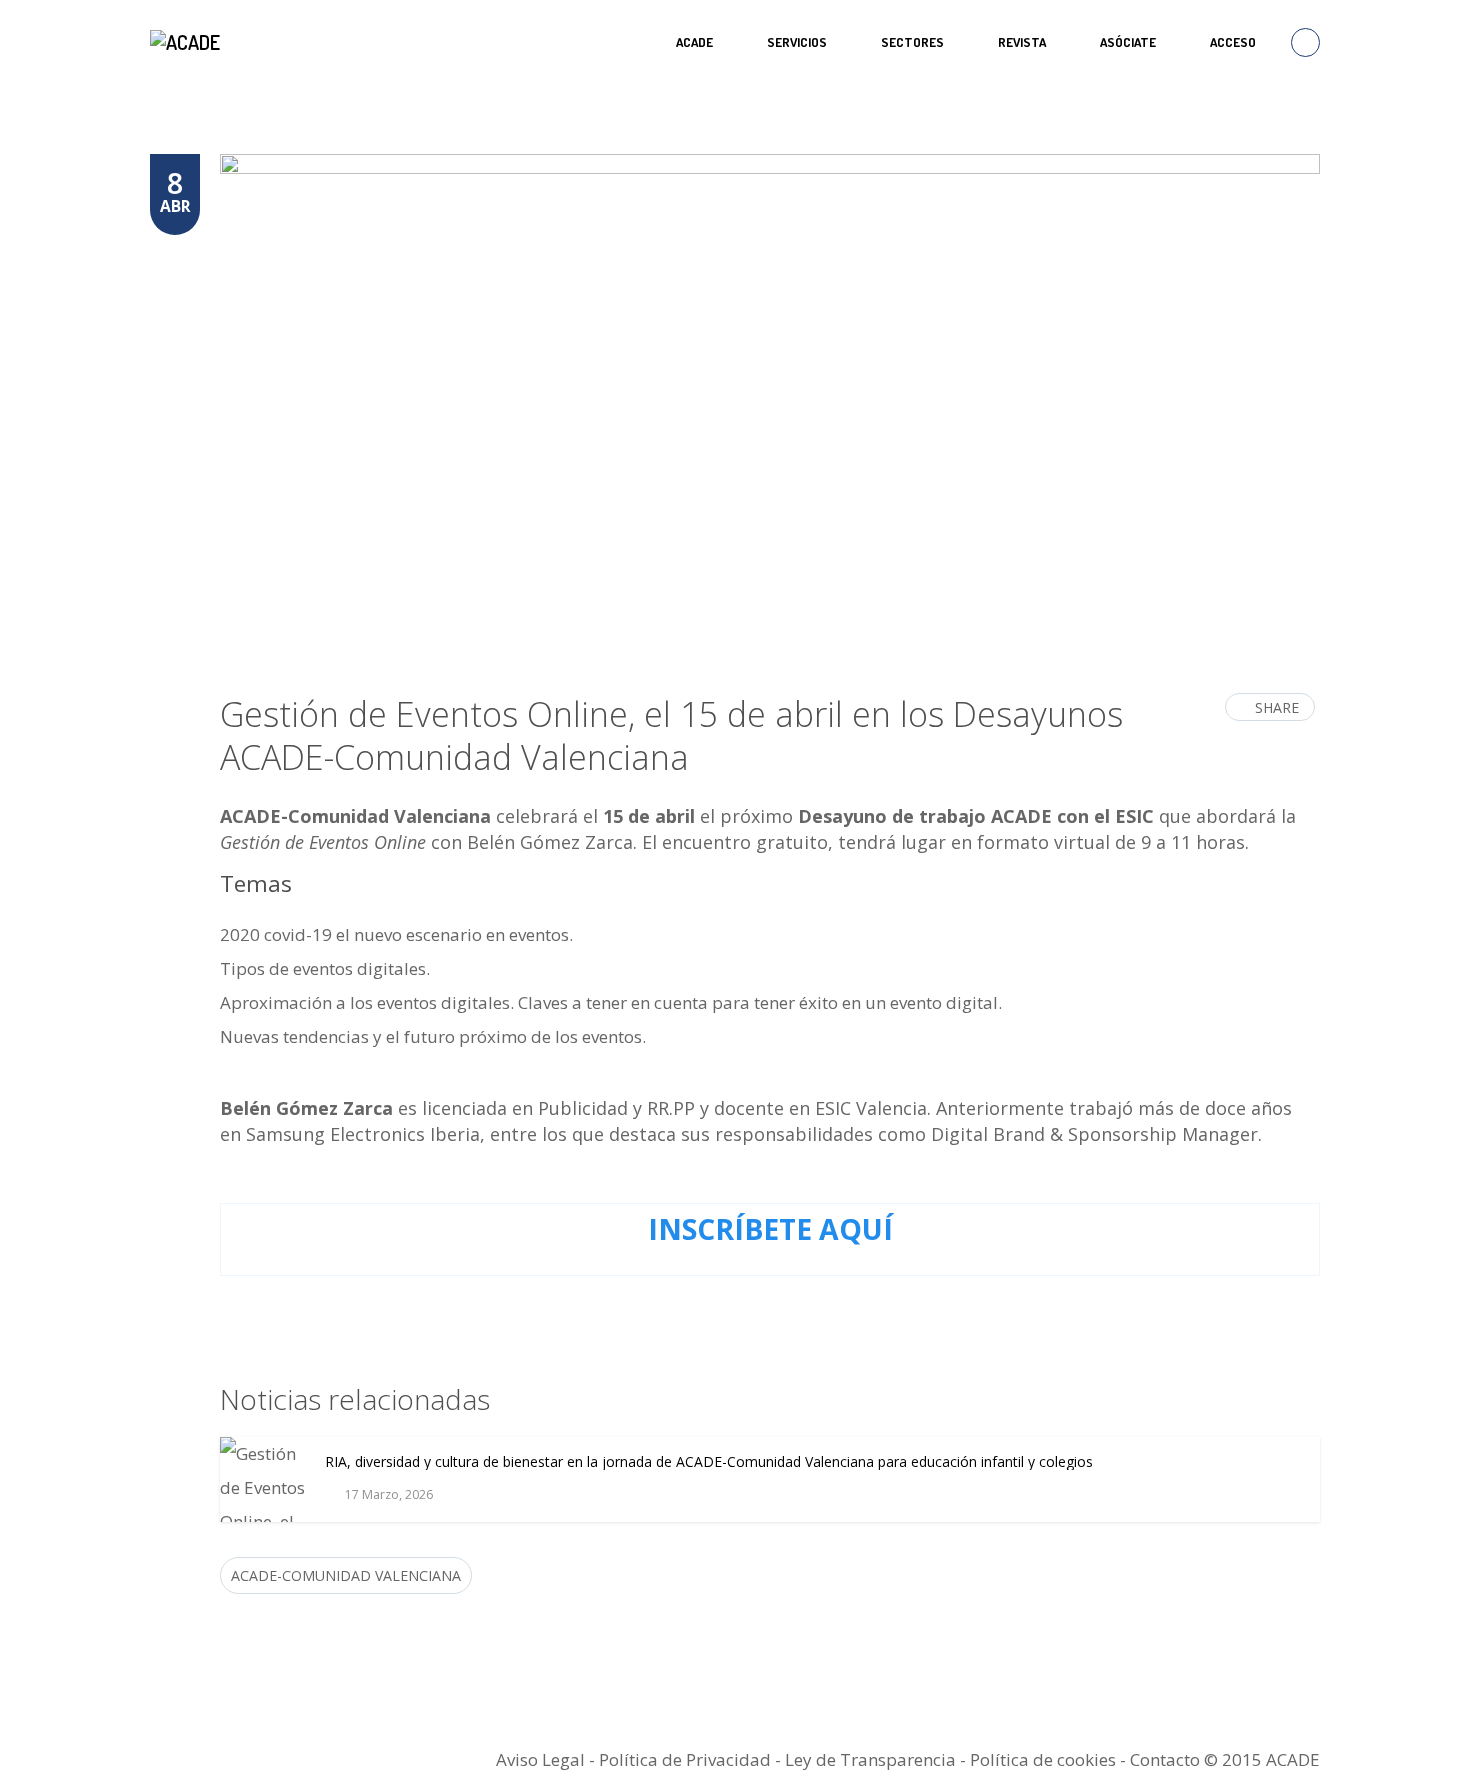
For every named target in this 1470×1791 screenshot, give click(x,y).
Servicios (797, 42)
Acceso (1233, 42)
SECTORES (912, 42)
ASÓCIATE (1128, 42)
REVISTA (1022, 42)
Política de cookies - (1050, 1759)
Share (1277, 707)
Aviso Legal (540, 1759)
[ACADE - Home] (187, 42)
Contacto (1165, 1759)
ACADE (694, 42)
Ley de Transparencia (872, 1759)
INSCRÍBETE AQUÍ (770, 1229)
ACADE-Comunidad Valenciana (346, 1575)
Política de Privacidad (685, 1759)
